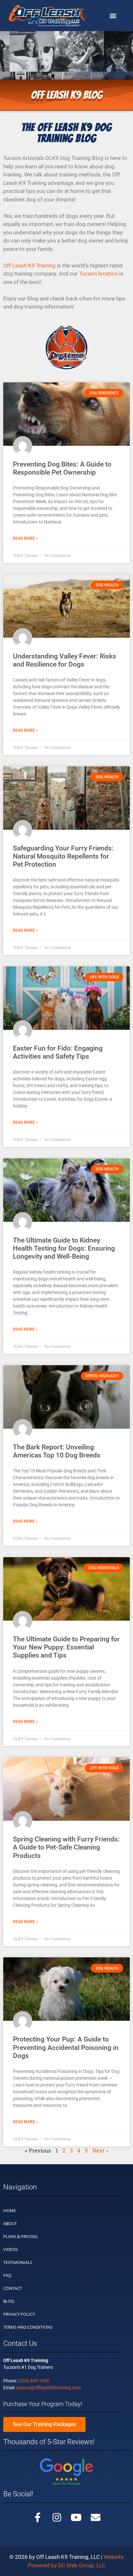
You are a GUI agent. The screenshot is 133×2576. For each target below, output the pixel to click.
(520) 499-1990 (34, 2381)
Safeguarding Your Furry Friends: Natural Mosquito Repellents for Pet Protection (63, 856)
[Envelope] (96, 2517)
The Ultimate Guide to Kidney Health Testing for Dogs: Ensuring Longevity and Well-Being (64, 1248)
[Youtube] (76, 2517)
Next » (100, 2150)
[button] (113, 16)
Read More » (25, 538)
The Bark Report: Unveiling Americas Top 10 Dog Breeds (57, 1451)
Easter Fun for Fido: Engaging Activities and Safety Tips (58, 1052)
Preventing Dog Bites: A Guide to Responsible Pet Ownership (62, 468)
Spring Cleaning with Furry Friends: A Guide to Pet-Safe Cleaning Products (66, 1847)
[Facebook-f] (37, 2517)
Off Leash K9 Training (29, 265)
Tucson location (98, 274)
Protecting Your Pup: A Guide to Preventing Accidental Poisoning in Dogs (66, 2047)
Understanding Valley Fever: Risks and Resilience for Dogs (65, 660)
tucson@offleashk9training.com (48, 2388)
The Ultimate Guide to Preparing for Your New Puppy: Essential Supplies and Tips (66, 1647)
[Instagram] (57, 2517)
